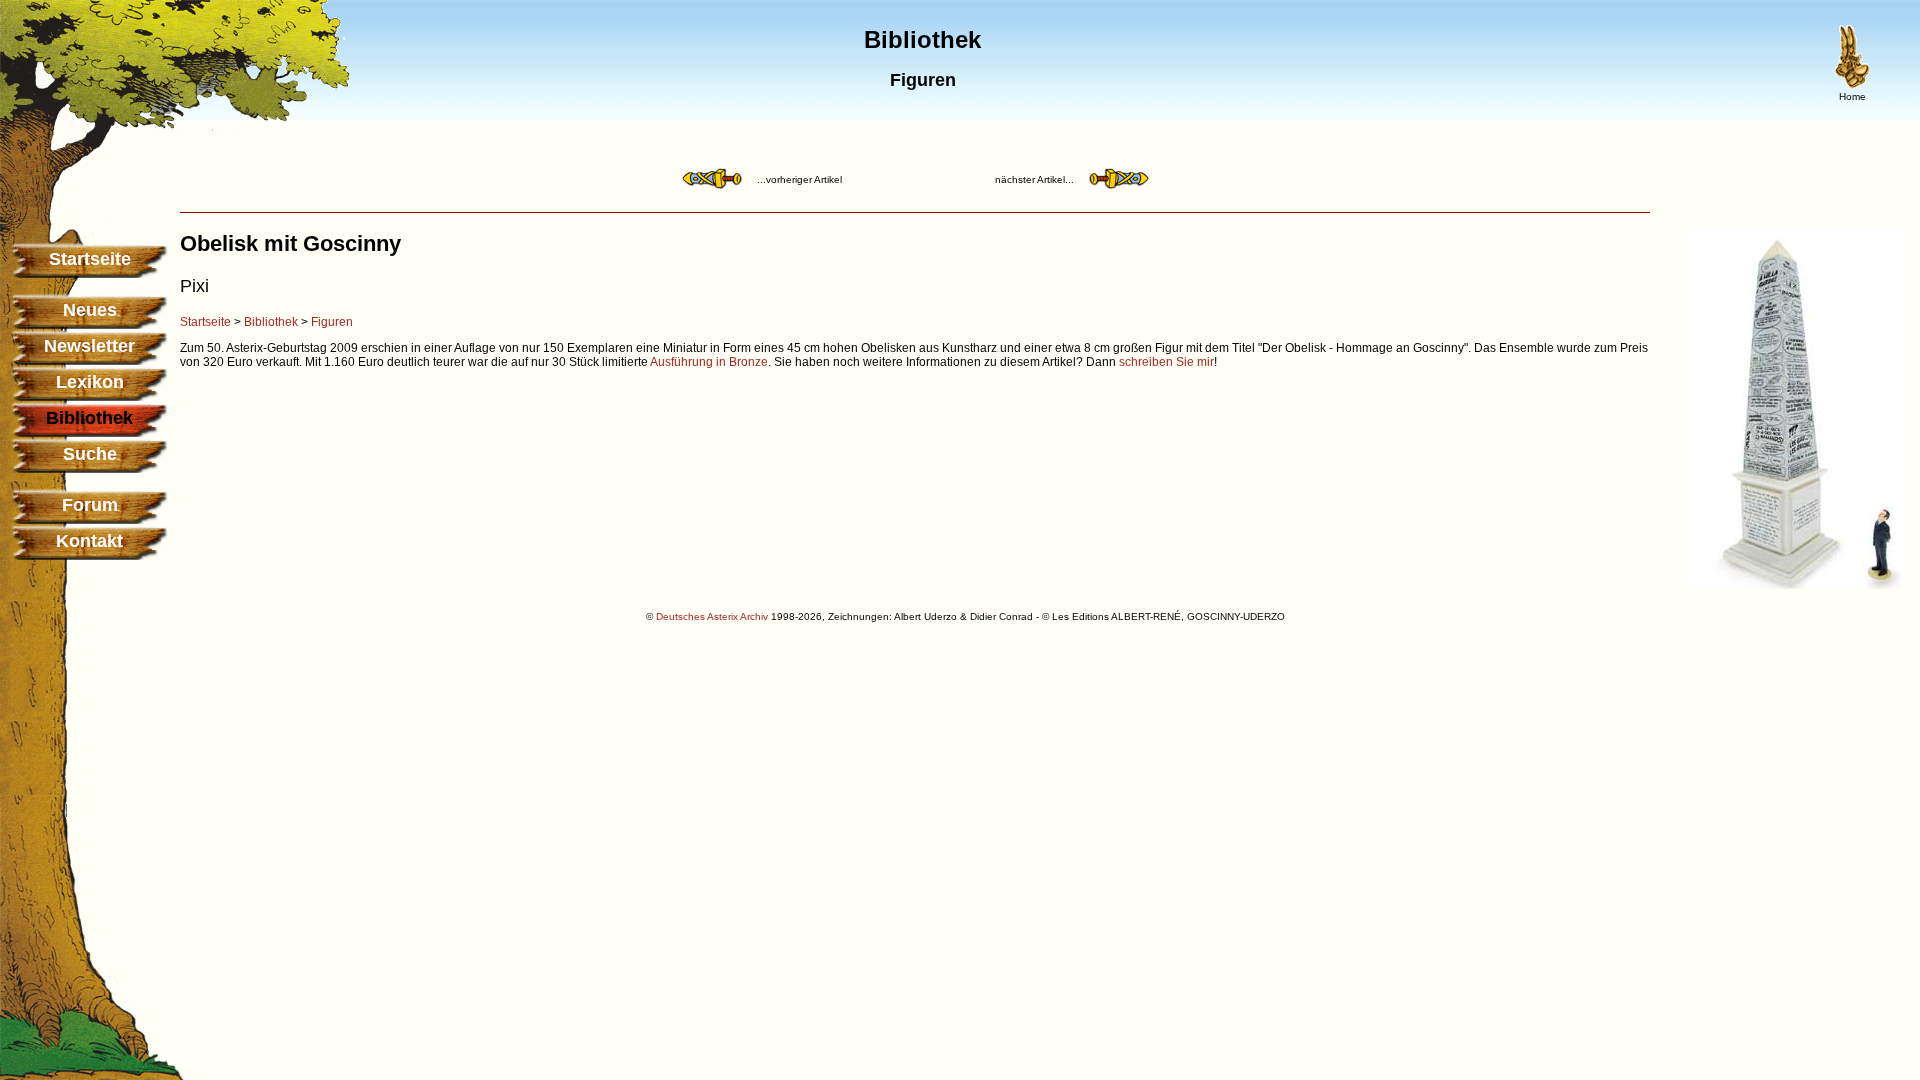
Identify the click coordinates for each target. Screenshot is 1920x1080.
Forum (90, 505)
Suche (90, 454)
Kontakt (89, 541)
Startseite (90, 259)
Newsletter (89, 346)
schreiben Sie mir (1166, 362)
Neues (90, 310)
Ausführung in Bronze (709, 362)
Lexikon (90, 382)
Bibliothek (271, 322)
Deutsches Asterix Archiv (712, 616)
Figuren (332, 322)
